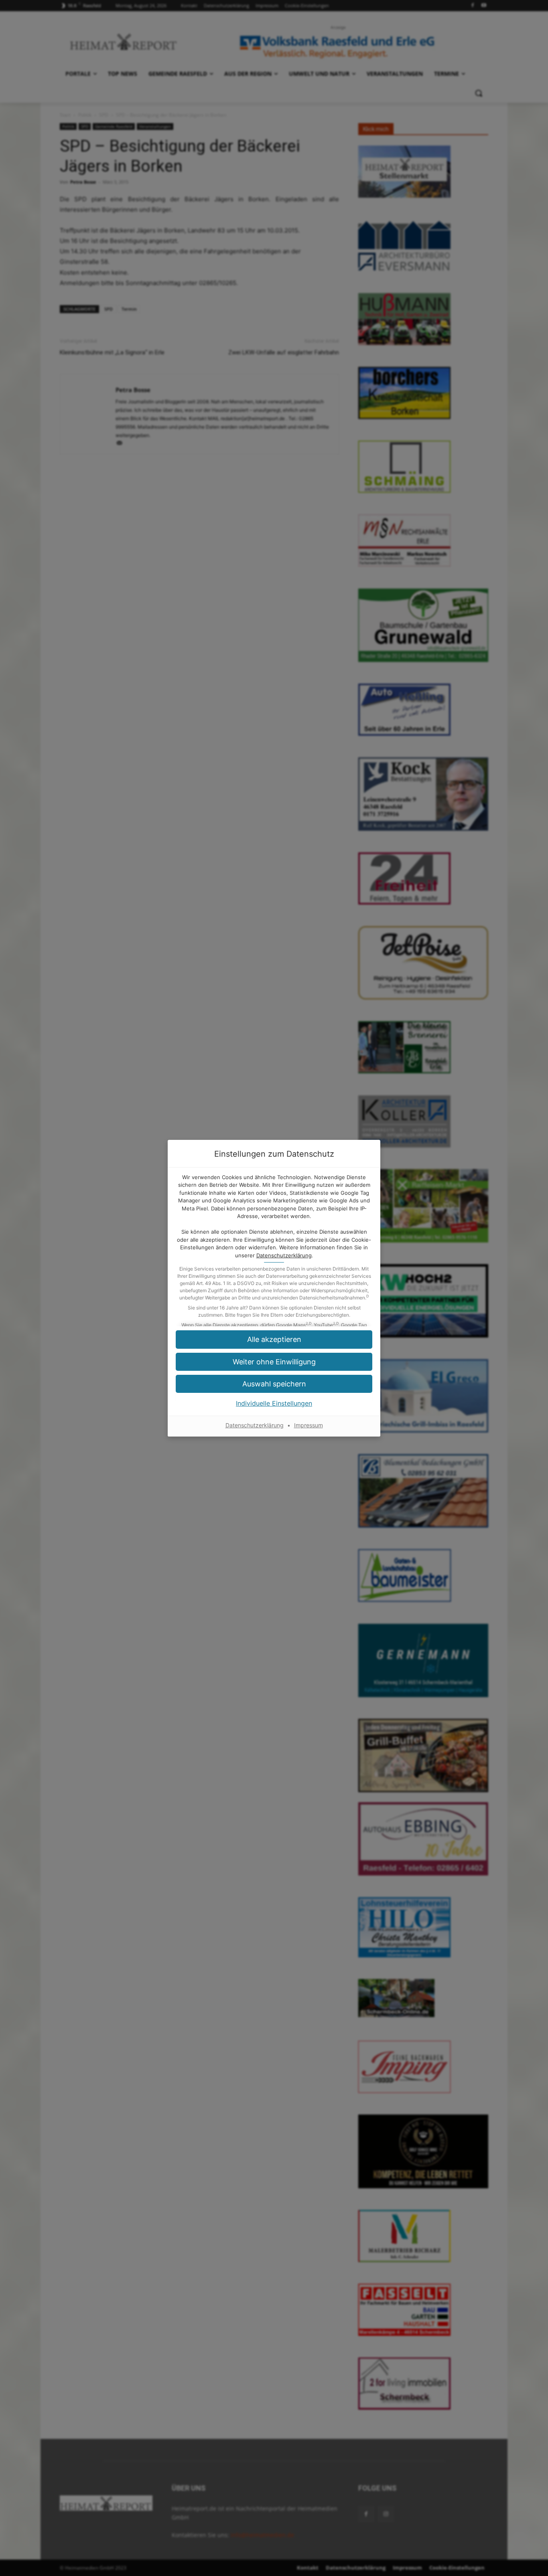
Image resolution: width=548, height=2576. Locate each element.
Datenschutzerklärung (284, 1255)
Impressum (309, 1425)
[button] (274, 1384)
